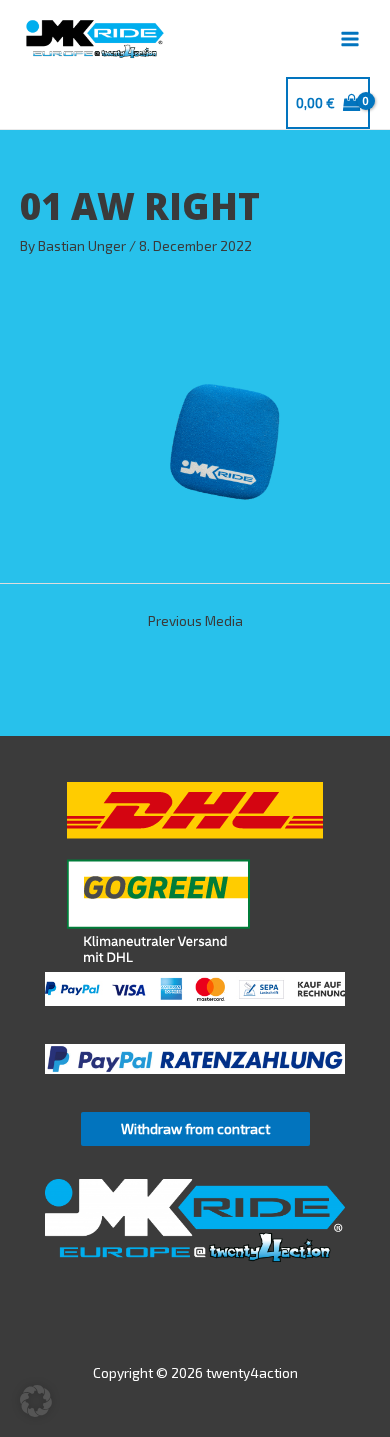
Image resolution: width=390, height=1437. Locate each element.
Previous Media (195, 620)
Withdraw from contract (195, 1128)
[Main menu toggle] (350, 38)
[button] (36, 1401)
